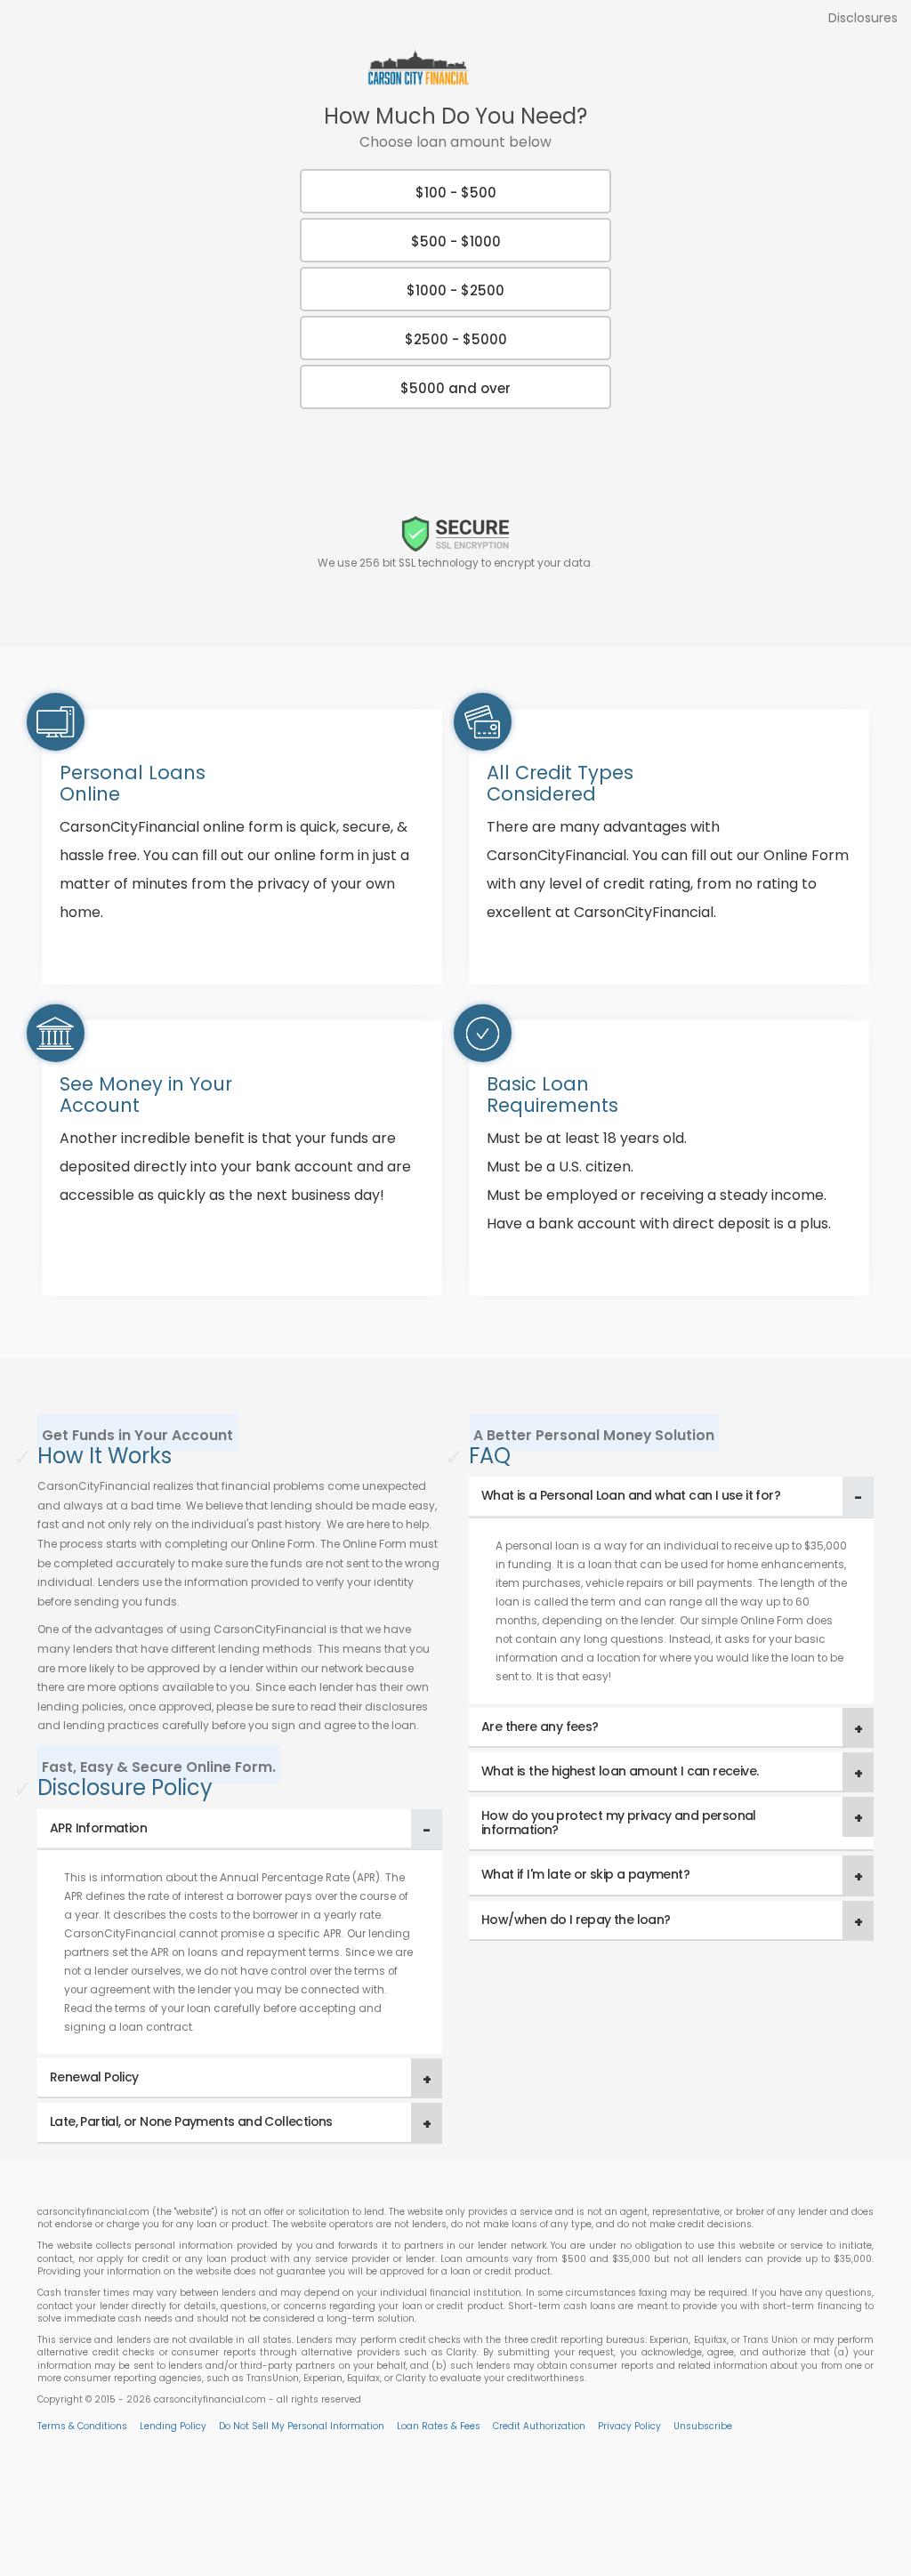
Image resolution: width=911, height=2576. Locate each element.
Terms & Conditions (82, 2426)
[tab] (240, 1829)
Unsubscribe (703, 2426)
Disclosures (863, 18)
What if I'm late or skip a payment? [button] (585, 1874)
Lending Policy (173, 2426)
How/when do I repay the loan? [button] (576, 1920)
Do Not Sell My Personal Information (302, 2426)
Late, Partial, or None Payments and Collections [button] (191, 2121)
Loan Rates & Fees (439, 2426)
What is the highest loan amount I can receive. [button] (620, 1771)
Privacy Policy (629, 2426)
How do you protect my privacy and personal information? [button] (619, 1822)
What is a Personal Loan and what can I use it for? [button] (631, 1495)
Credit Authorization (539, 2426)
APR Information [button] (98, 1828)
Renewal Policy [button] (94, 2077)
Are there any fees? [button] (540, 1727)
